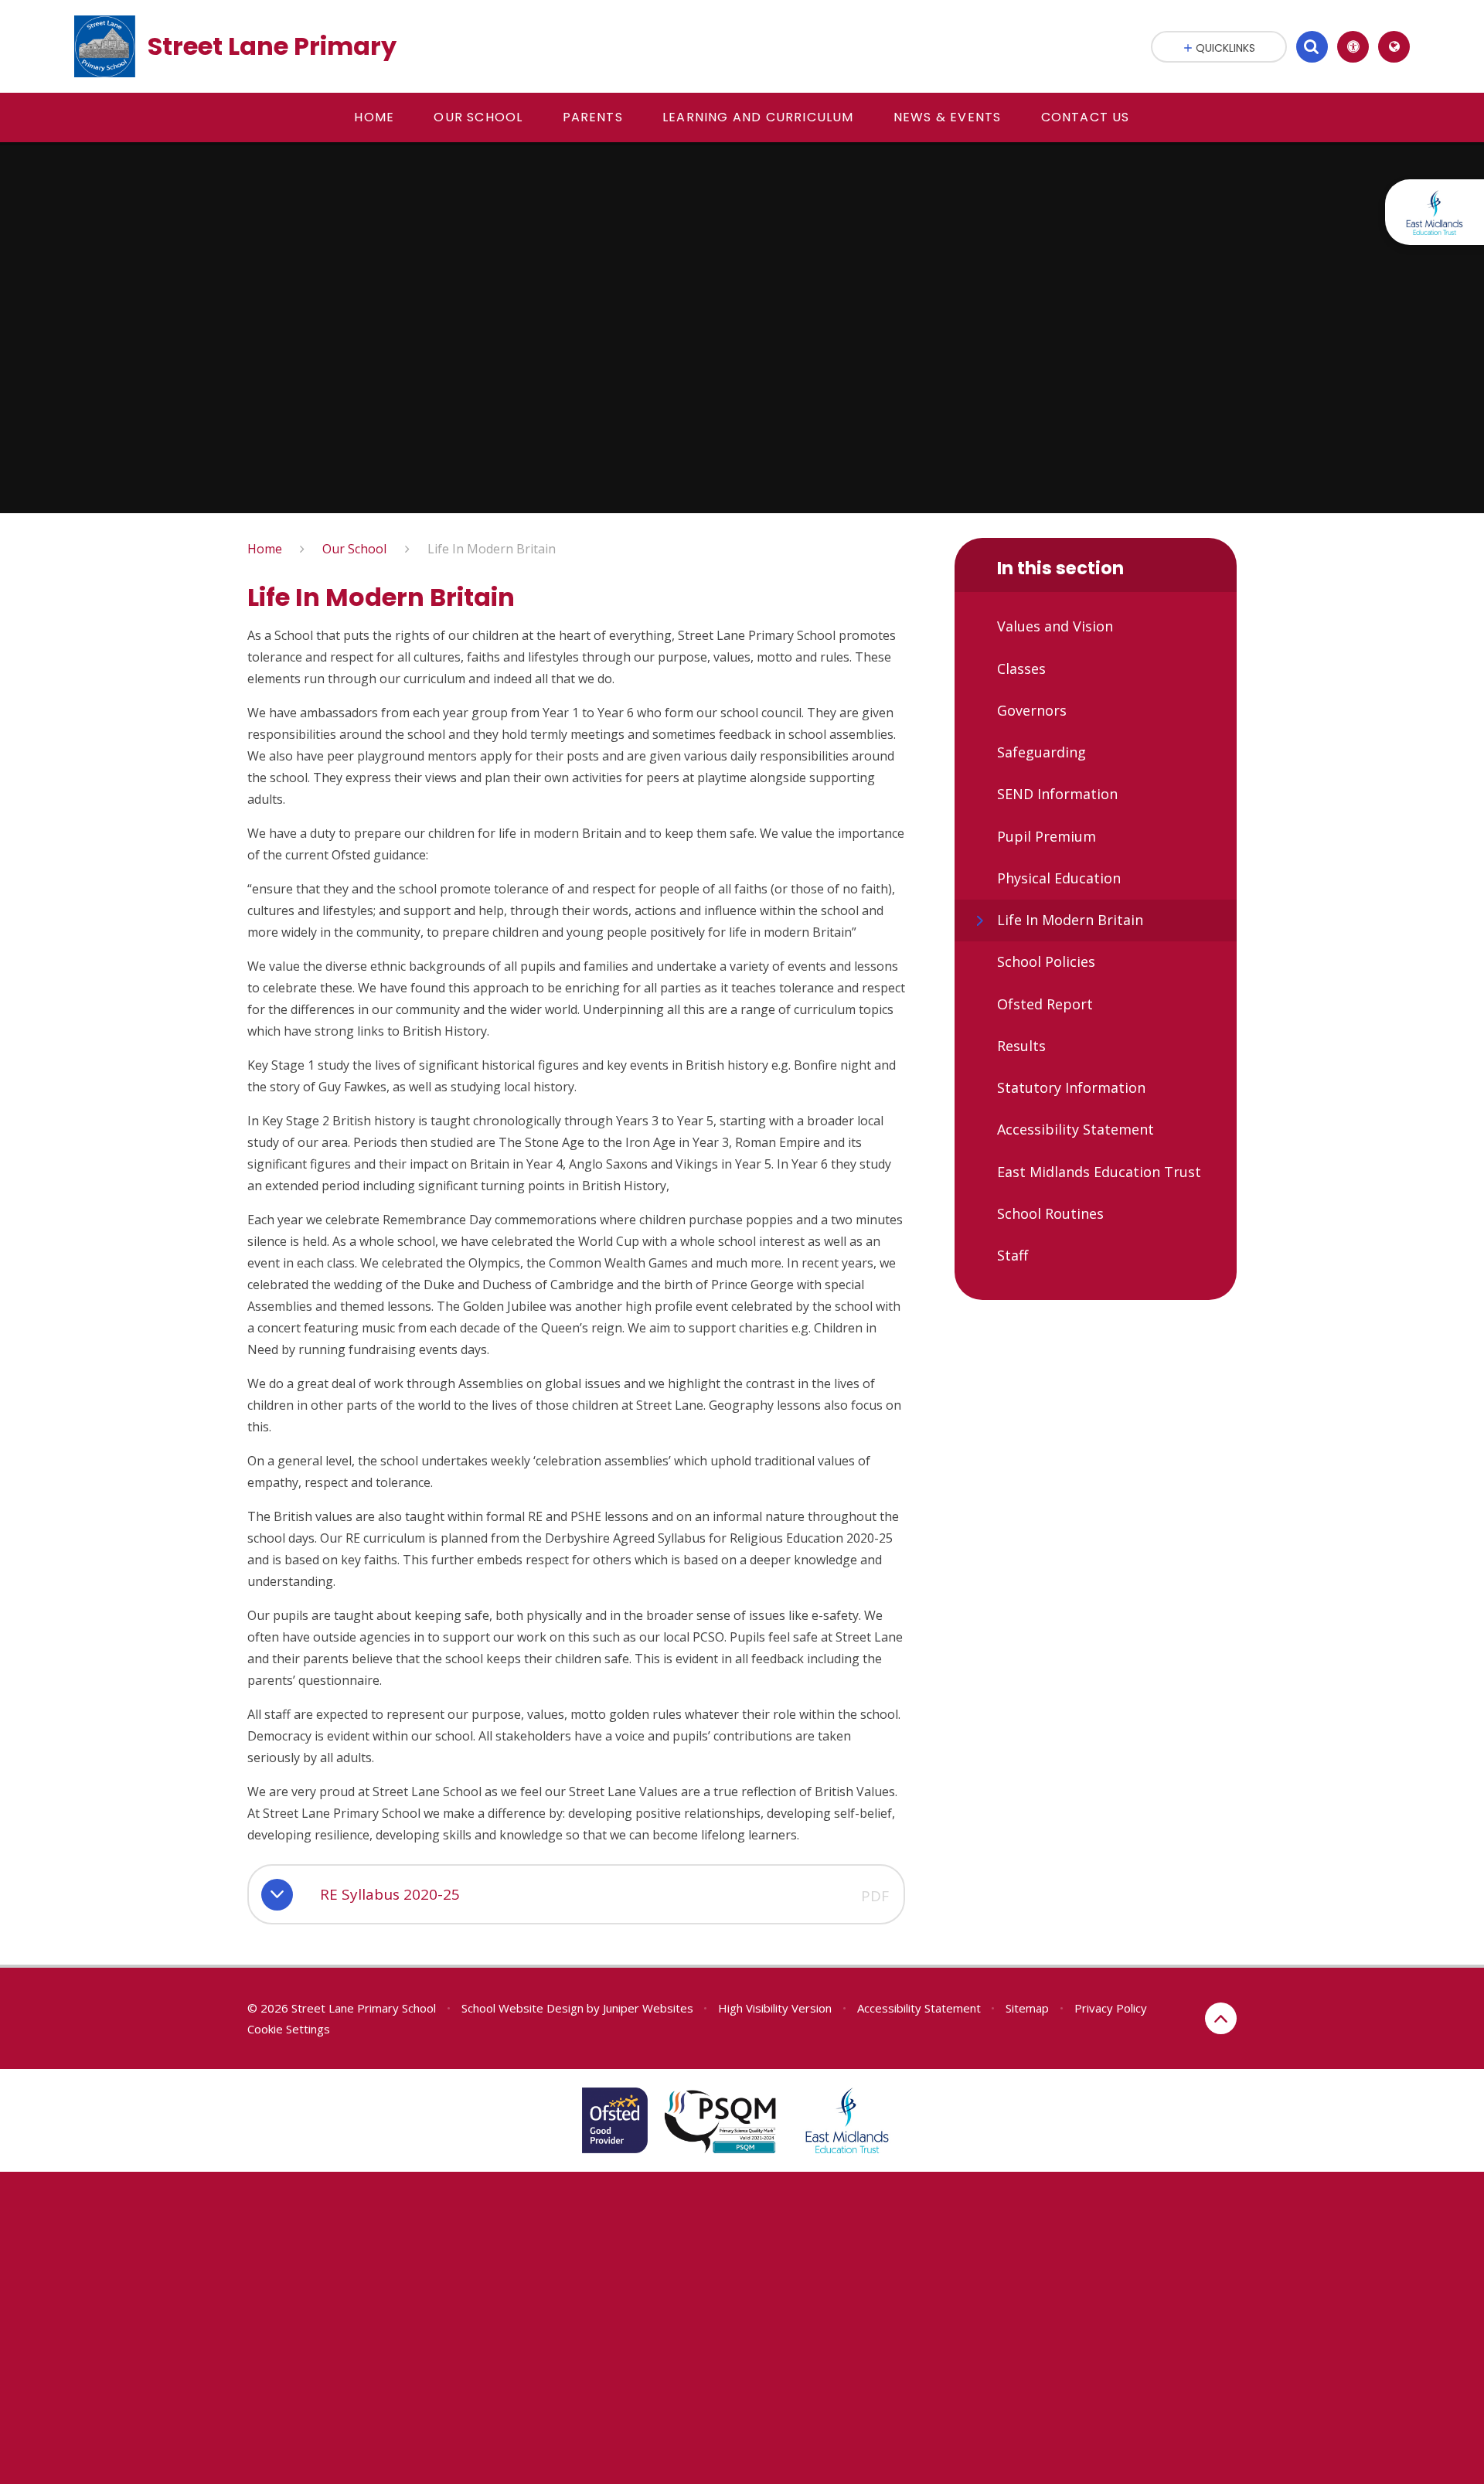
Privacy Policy (1111, 2008)
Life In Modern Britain (492, 549)
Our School (354, 549)
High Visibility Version (775, 2008)
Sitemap (1027, 2008)
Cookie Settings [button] (289, 2029)
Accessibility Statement (919, 2008)
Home (265, 549)
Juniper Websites (648, 2008)
